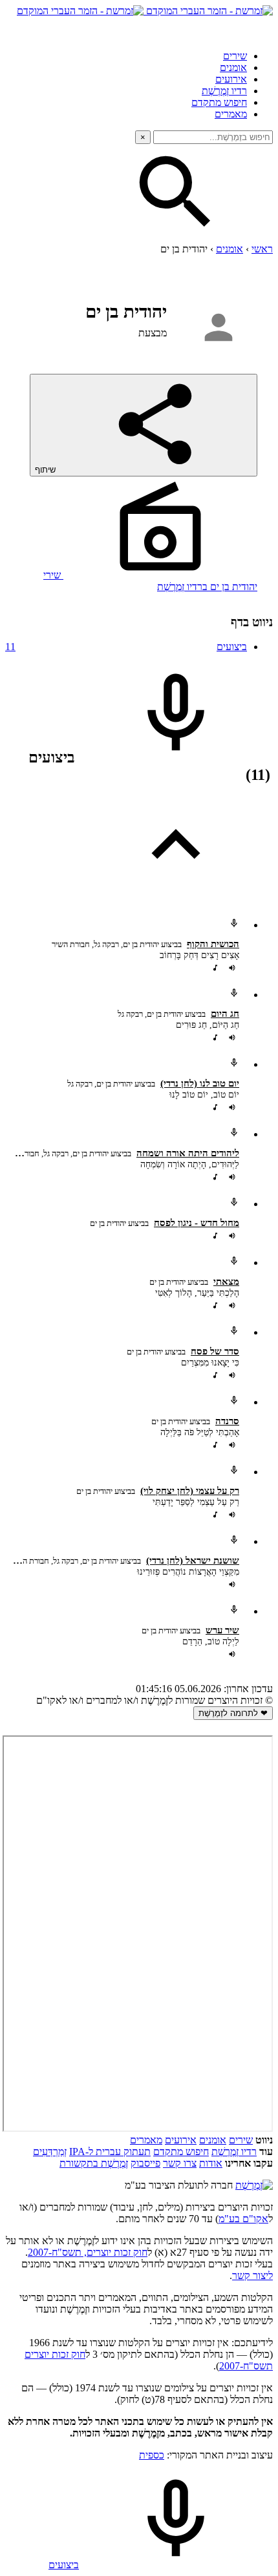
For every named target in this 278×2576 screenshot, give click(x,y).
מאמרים (231, 114)
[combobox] (213, 137)
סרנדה (227, 1421)
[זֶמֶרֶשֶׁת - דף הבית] (254, 2185)
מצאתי (226, 1282)
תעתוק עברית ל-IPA (110, 2152)
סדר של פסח (215, 1351)
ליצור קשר (252, 2275)
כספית (152, 2455)
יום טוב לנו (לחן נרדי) (200, 1083)
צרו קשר (180, 2163)
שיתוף (47, 470)
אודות (211, 2163)
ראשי (262, 249)
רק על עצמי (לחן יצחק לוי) (190, 1491)
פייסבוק (145, 2163)
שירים (235, 56)
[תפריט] (261, 28)
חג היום (225, 1014)
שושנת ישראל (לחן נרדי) (193, 1560)
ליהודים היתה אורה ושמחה (188, 1153)
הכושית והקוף (213, 944)
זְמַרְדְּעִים (50, 2152)
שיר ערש (222, 1630)
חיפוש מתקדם (219, 102)
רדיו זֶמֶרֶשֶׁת (234, 2152)
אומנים (233, 67)
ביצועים (126, 647)
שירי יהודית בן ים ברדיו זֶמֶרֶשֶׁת (150, 581)
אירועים (231, 79)
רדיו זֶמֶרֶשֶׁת (224, 91)
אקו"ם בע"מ (243, 2219)
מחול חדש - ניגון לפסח (197, 1223)
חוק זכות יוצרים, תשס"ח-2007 (88, 2252)
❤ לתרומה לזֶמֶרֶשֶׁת (233, 1713)
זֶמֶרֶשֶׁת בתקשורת (94, 2163)
